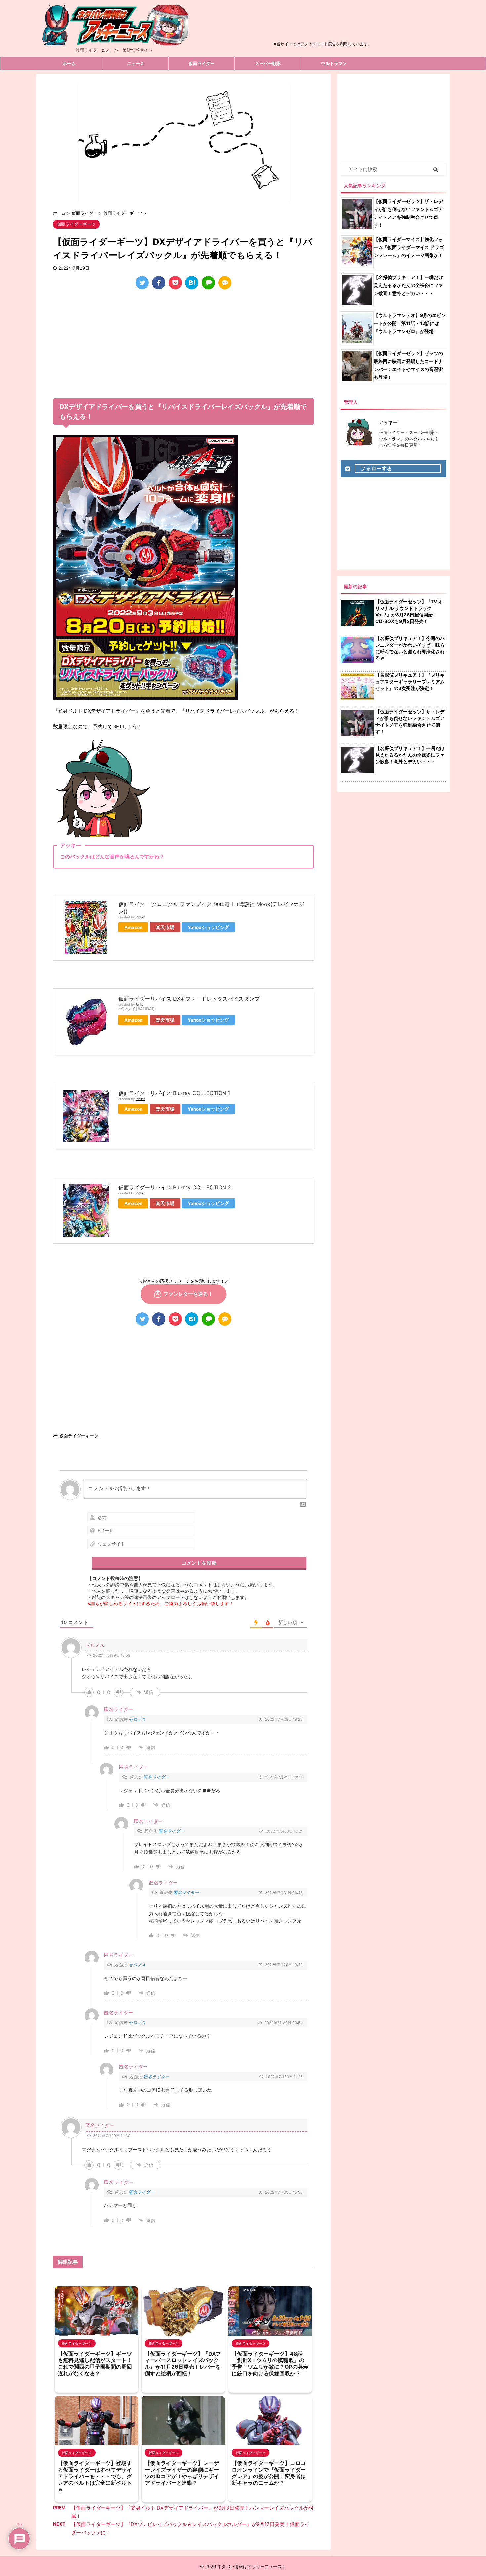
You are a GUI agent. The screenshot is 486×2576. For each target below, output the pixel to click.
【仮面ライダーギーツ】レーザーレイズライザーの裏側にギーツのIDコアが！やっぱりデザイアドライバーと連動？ (182, 2473)
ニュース (136, 63)
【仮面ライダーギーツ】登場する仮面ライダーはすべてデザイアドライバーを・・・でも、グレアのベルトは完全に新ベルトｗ (95, 2476)
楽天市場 (165, 927)
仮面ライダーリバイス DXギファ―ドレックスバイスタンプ (189, 999)
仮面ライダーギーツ (79, 1436)
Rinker (140, 917)
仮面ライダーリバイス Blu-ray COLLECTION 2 (175, 1187)
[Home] (114, 40)
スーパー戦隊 (268, 63)
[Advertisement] (323, 24)
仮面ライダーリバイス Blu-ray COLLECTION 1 (174, 1093)
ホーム (69, 63)
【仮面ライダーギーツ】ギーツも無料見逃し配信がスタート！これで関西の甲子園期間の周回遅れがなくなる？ (95, 2363)
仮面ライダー (202, 63)
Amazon (133, 927)
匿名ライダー (156, 1777)
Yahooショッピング (208, 927)
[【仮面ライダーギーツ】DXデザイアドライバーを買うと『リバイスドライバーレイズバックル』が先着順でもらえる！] (192, 283)
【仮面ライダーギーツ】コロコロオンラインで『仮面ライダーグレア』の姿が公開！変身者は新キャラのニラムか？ (269, 2473)
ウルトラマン (334, 63)
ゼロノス (137, 1719)
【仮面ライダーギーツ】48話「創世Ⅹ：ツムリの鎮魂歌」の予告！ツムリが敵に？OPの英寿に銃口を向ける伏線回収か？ (270, 2363)
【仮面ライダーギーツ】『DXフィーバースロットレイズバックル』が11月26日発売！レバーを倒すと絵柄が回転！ (183, 2363)
